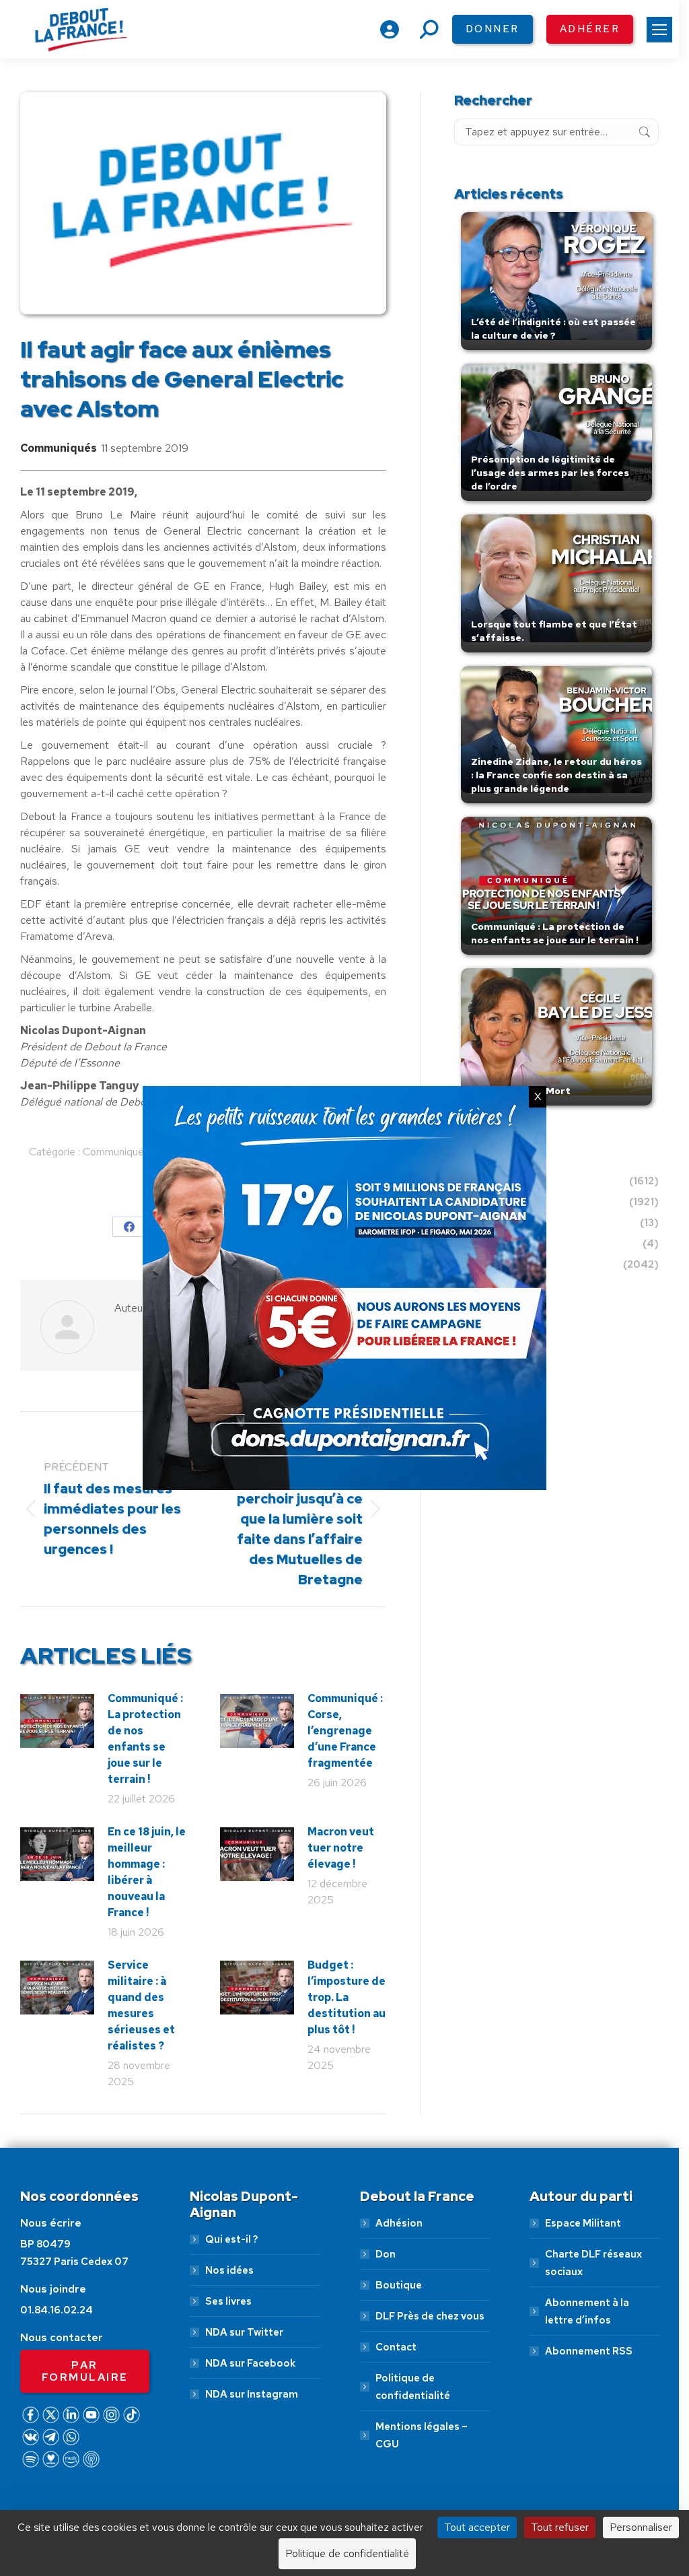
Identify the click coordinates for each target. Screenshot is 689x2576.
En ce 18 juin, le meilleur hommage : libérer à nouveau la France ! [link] (147, 1872)
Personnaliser (641, 2527)
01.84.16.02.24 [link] (57, 2310)
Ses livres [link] (228, 2301)
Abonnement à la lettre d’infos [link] (587, 2311)
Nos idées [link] (229, 2270)
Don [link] (386, 2254)
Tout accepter (477, 2527)
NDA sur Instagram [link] (252, 2394)
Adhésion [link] (399, 2223)
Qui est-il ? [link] (231, 2239)
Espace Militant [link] (583, 2223)
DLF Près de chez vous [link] (430, 2316)
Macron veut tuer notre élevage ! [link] (341, 1848)
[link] (659, 30)
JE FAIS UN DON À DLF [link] (345, 2495)
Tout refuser (560, 2527)
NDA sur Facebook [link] (250, 2363)
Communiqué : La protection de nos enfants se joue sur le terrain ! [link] (145, 1739)
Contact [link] (396, 2347)
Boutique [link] (399, 2285)
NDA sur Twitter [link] (244, 2332)
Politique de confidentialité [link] (413, 2387)
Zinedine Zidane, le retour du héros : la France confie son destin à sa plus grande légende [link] (556, 775)
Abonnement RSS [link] (589, 2351)
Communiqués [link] (59, 448)
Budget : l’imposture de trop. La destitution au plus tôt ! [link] (347, 1997)
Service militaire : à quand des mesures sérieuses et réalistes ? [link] (141, 2005)
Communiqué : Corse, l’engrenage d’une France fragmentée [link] (345, 1731)
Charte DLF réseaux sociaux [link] (593, 2263)
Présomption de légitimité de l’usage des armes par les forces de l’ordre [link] (550, 473)
